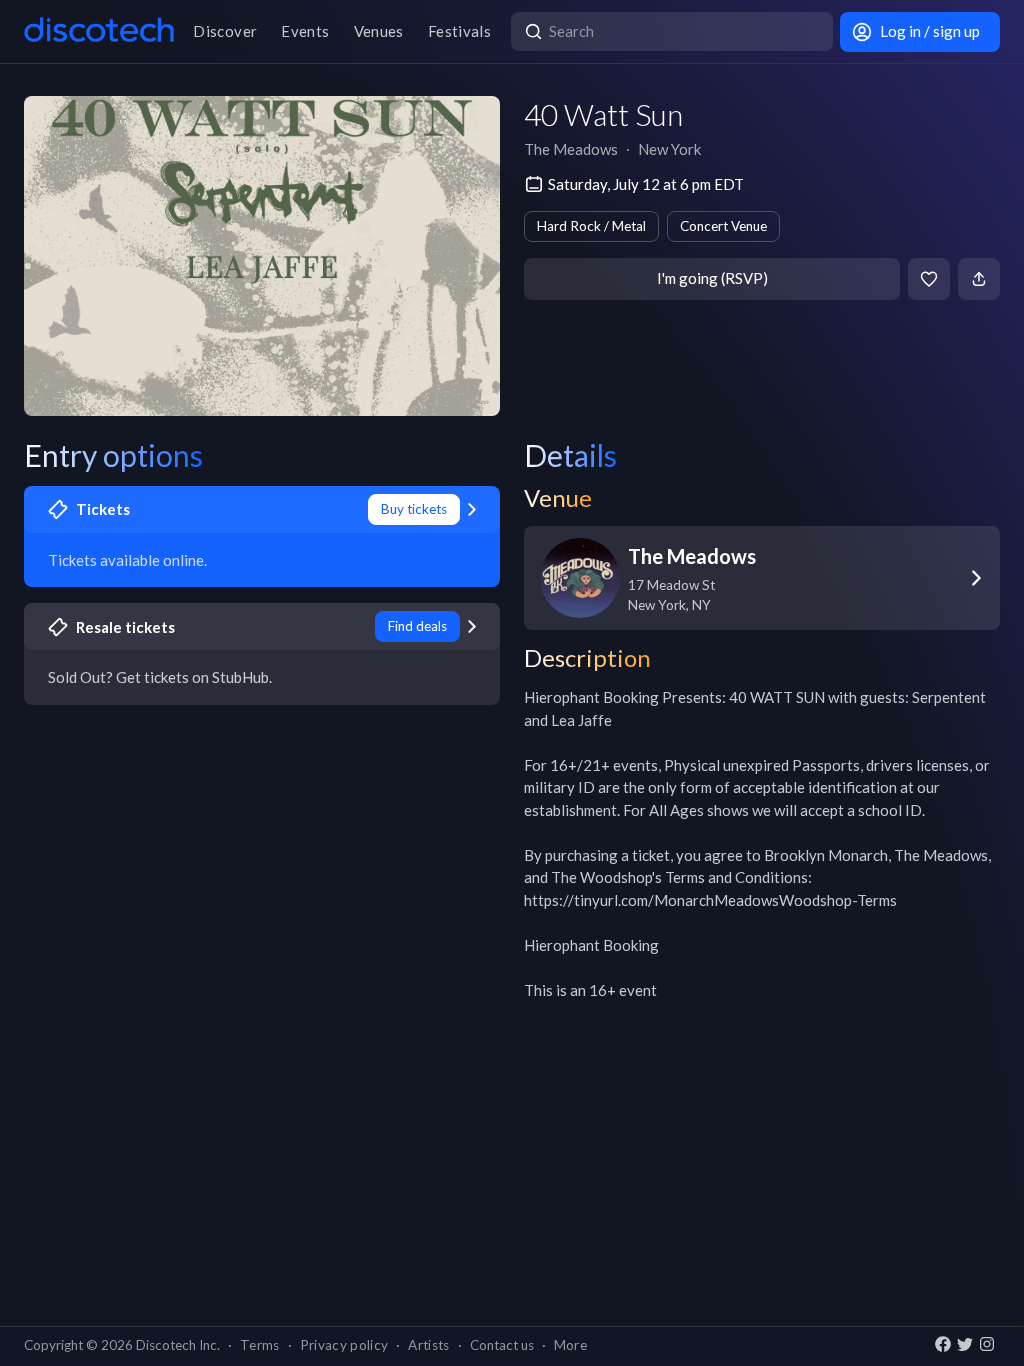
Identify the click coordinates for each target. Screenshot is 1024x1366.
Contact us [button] (502, 1345)
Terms (260, 1345)
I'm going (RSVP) (712, 278)
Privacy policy (344, 1345)
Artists (428, 1345)
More (570, 1345)
